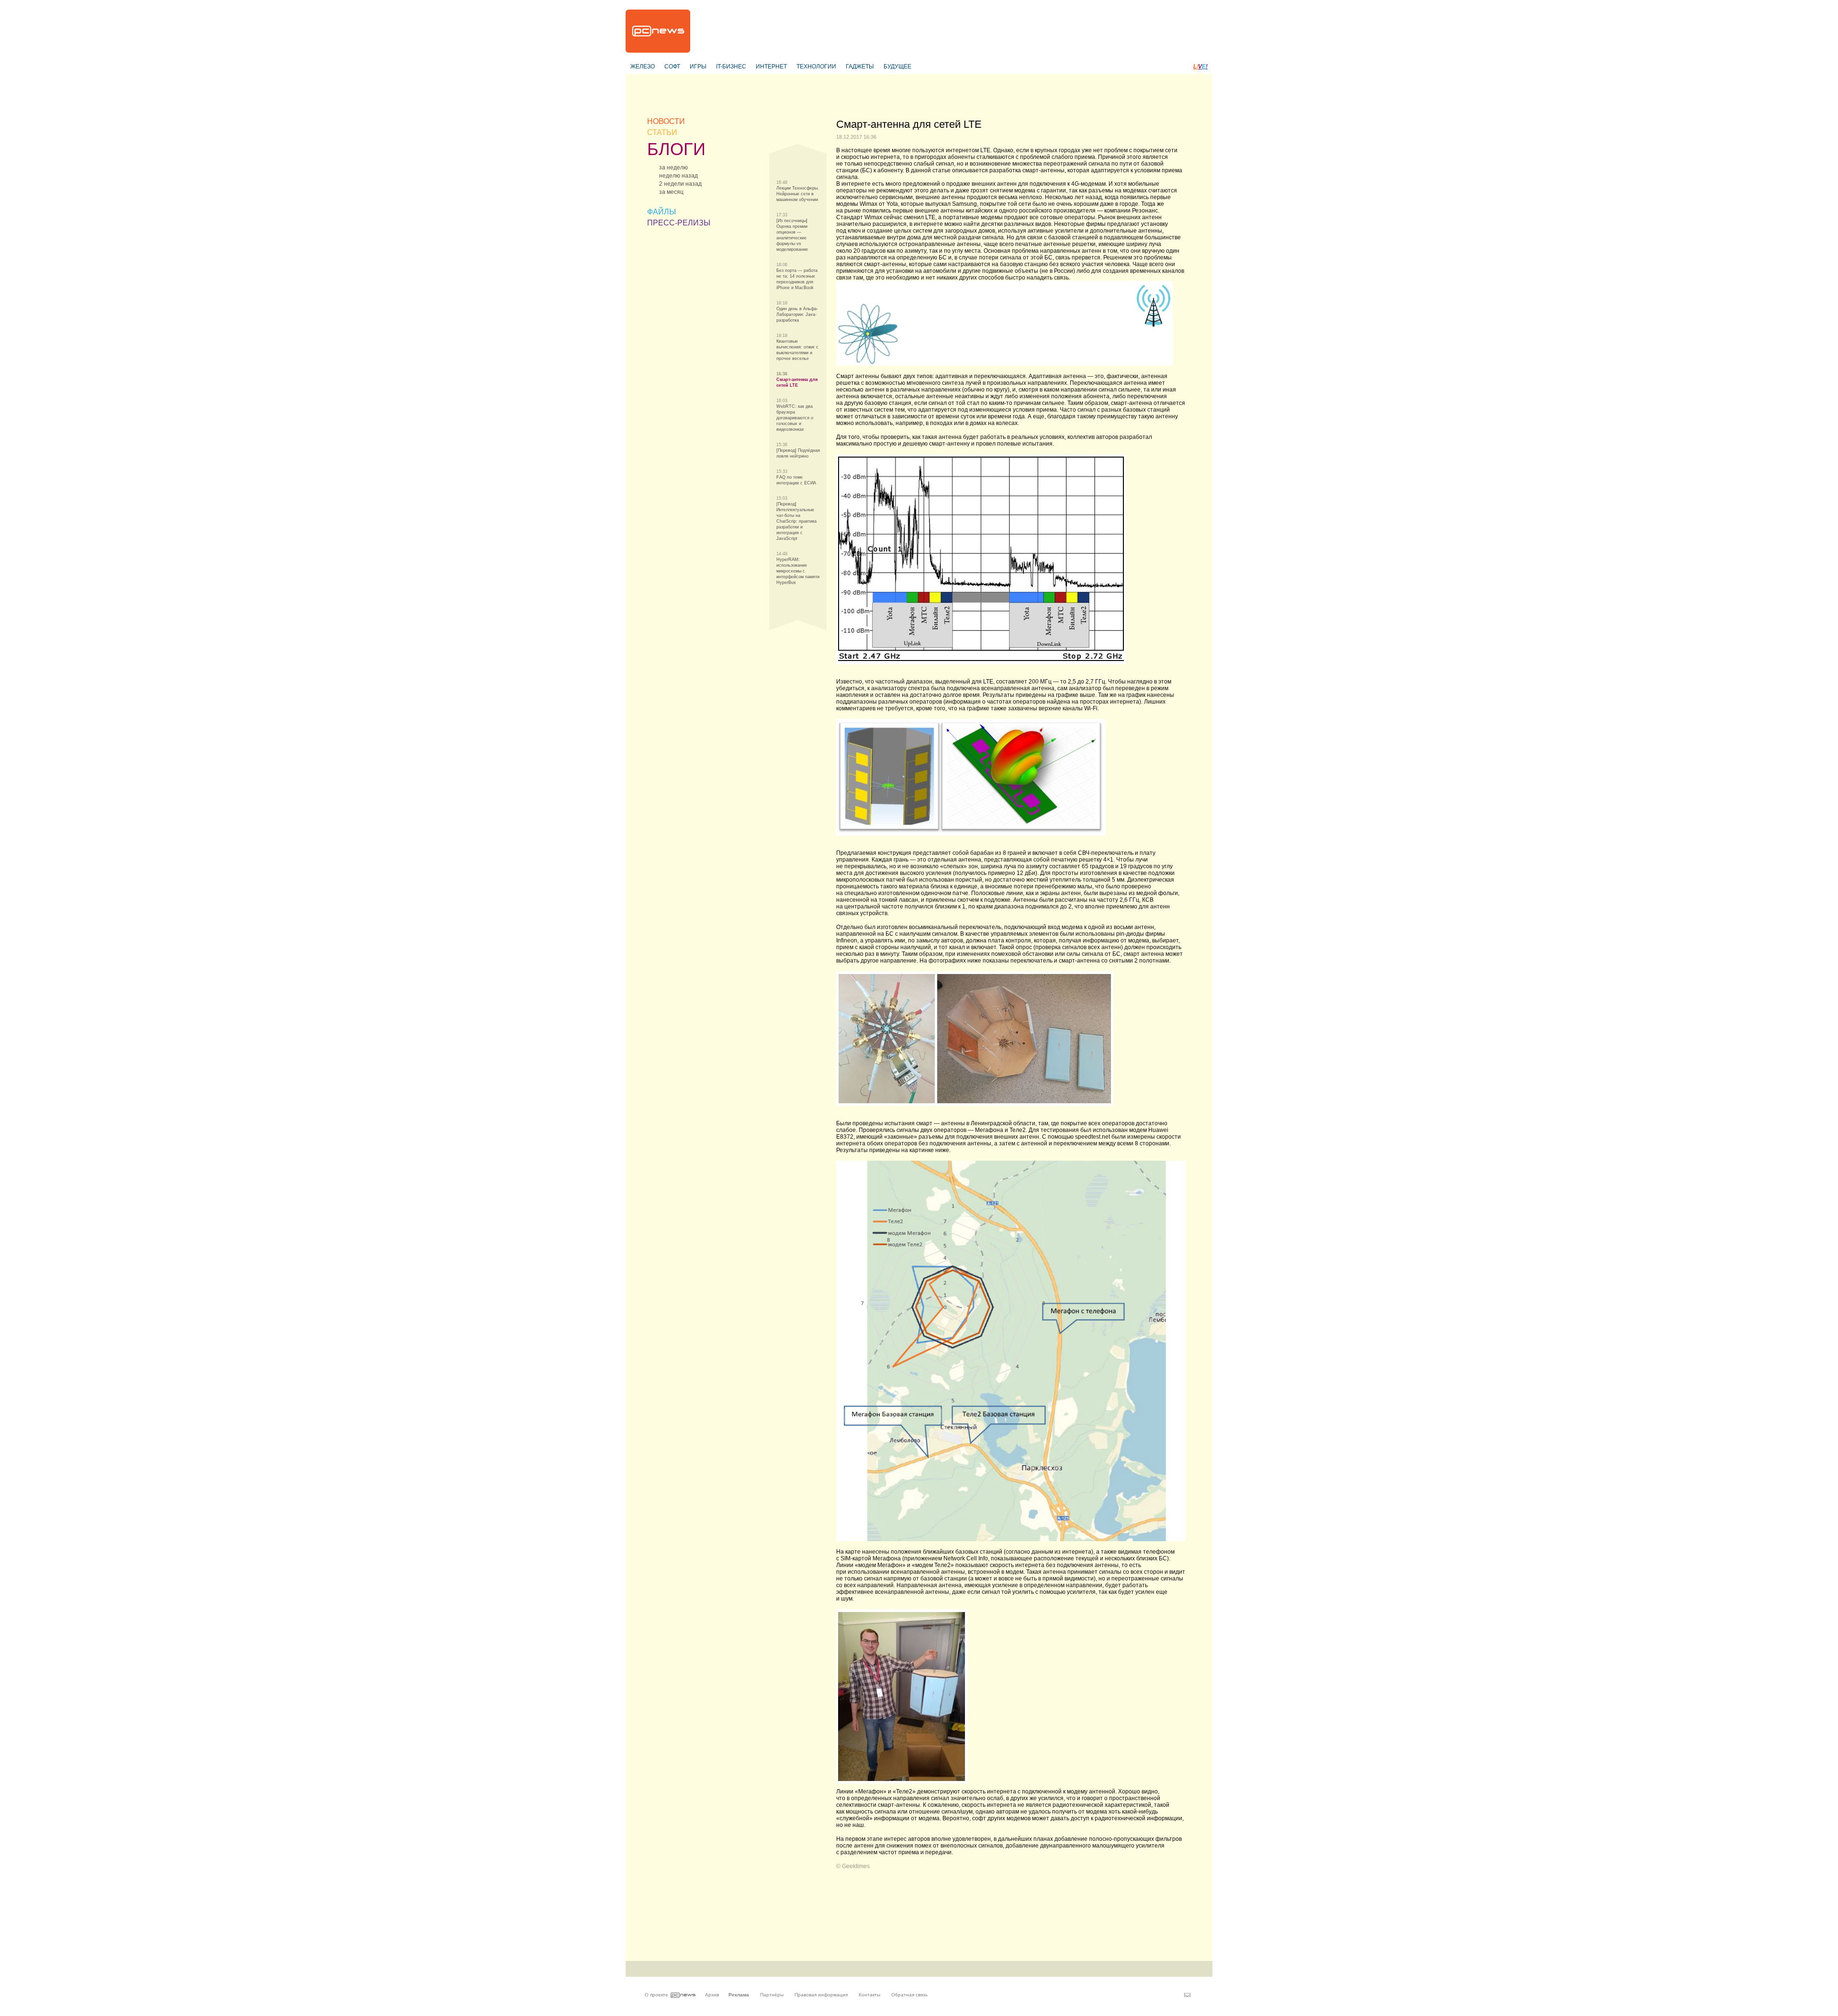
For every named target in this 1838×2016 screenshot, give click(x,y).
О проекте (656, 1995)
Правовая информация (821, 1995)
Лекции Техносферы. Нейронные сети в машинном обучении (798, 194)
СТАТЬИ (662, 132)
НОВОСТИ (666, 121)
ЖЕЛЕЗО (643, 67)
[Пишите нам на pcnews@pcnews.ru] (1187, 1995)
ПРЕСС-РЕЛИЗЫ (679, 223)
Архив (712, 1995)
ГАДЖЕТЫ (860, 67)
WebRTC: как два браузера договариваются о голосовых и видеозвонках (795, 418)
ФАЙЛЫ (661, 212)
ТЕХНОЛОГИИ (816, 67)
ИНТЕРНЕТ (771, 67)
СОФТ (672, 67)
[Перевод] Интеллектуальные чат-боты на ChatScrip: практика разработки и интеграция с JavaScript (796, 521)
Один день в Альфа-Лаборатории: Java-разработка (797, 314)
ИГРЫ (698, 67)
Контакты (869, 1995)
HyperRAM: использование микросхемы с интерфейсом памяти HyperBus (798, 571)
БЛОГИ (676, 149)
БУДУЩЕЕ (897, 67)
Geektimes (856, 1866)
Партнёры (772, 1995)
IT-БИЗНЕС (731, 67)
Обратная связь (909, 1995)
